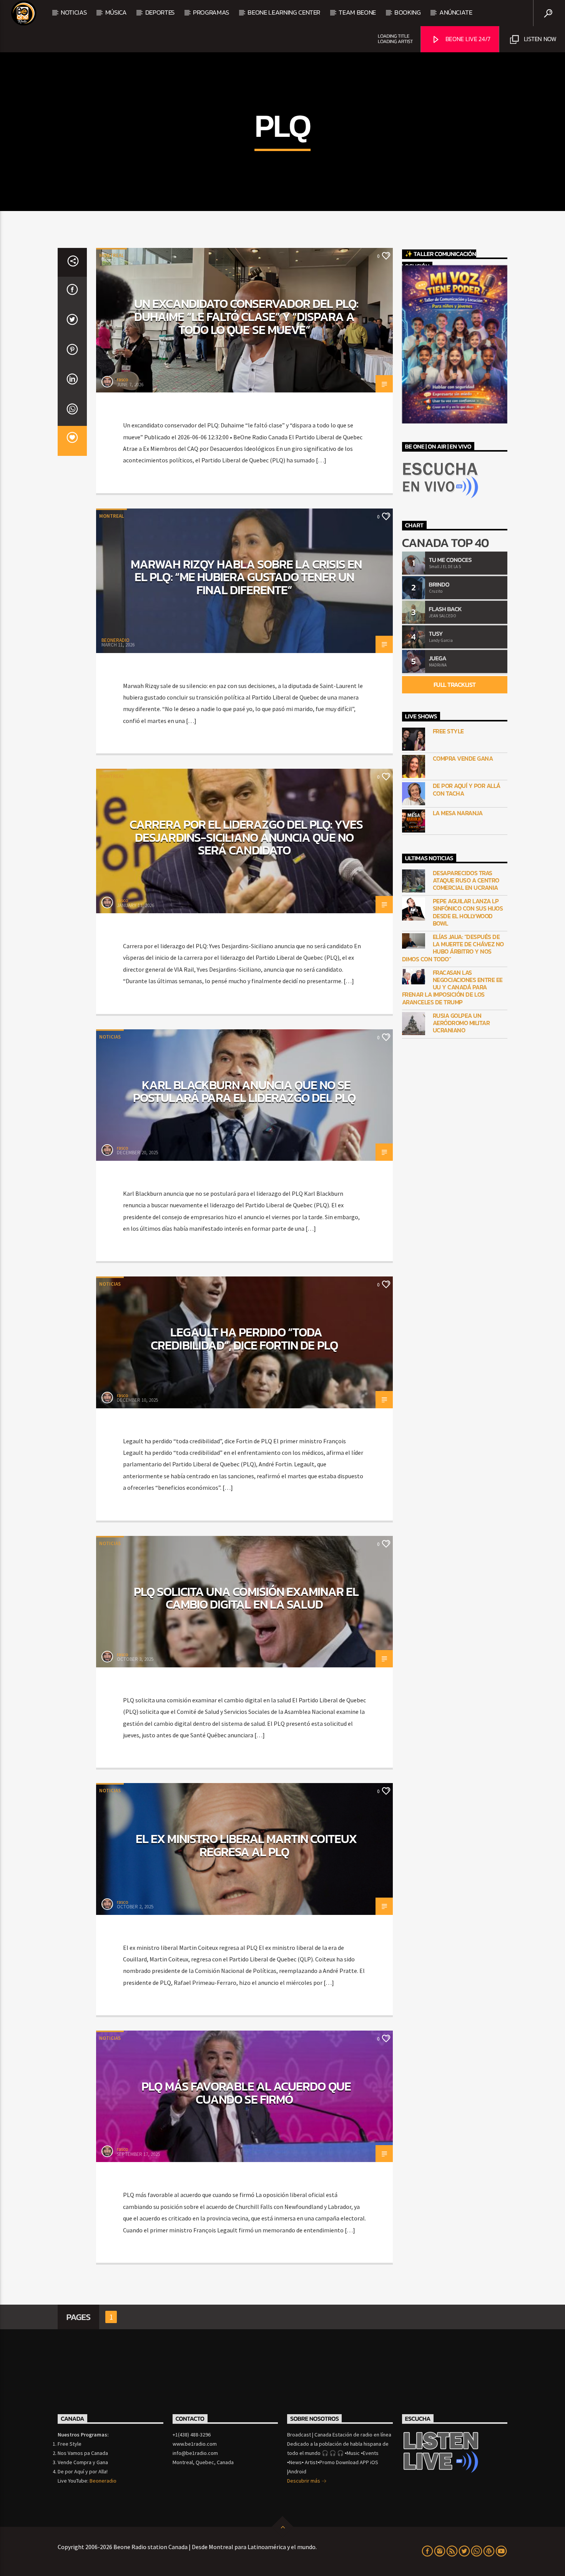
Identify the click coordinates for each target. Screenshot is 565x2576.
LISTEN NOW (539, 39)
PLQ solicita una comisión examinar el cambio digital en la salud (246, 1598)
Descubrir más (304, 2481)
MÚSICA (116, 12)
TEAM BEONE (357, 12)
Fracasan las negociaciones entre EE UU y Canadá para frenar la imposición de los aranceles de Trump (452, 987)
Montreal (111, 255)
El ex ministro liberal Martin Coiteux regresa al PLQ (246, 1845)
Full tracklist (455, 685)
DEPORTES (160, 12)
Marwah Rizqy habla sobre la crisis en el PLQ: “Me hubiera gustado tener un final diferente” (246, 577)
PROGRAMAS (211, 12)
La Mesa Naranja (458, 813)
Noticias (74, 12)
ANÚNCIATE (456, 12)
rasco (123, 380)
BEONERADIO (115, 640)
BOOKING (408, 12)
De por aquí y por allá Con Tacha (467, 789)
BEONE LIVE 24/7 (467, 39)
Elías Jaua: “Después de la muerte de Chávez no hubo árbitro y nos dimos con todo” (453, 948)
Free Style (448, 731)
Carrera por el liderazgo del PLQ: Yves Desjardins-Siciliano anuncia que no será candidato (246, 837)
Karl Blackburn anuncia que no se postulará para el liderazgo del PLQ (244, 1092)
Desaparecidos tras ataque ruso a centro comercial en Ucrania (466, 881)
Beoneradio (103, 2481)
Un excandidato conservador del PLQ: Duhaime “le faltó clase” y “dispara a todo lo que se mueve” (246, 317)
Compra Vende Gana (463, 759)
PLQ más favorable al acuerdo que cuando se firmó (246, 2093)
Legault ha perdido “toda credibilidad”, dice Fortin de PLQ (244, 1339)
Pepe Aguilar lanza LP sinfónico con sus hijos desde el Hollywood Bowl (468, 912)
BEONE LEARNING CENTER (284, 12)
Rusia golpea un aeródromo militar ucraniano (461, 1023)
